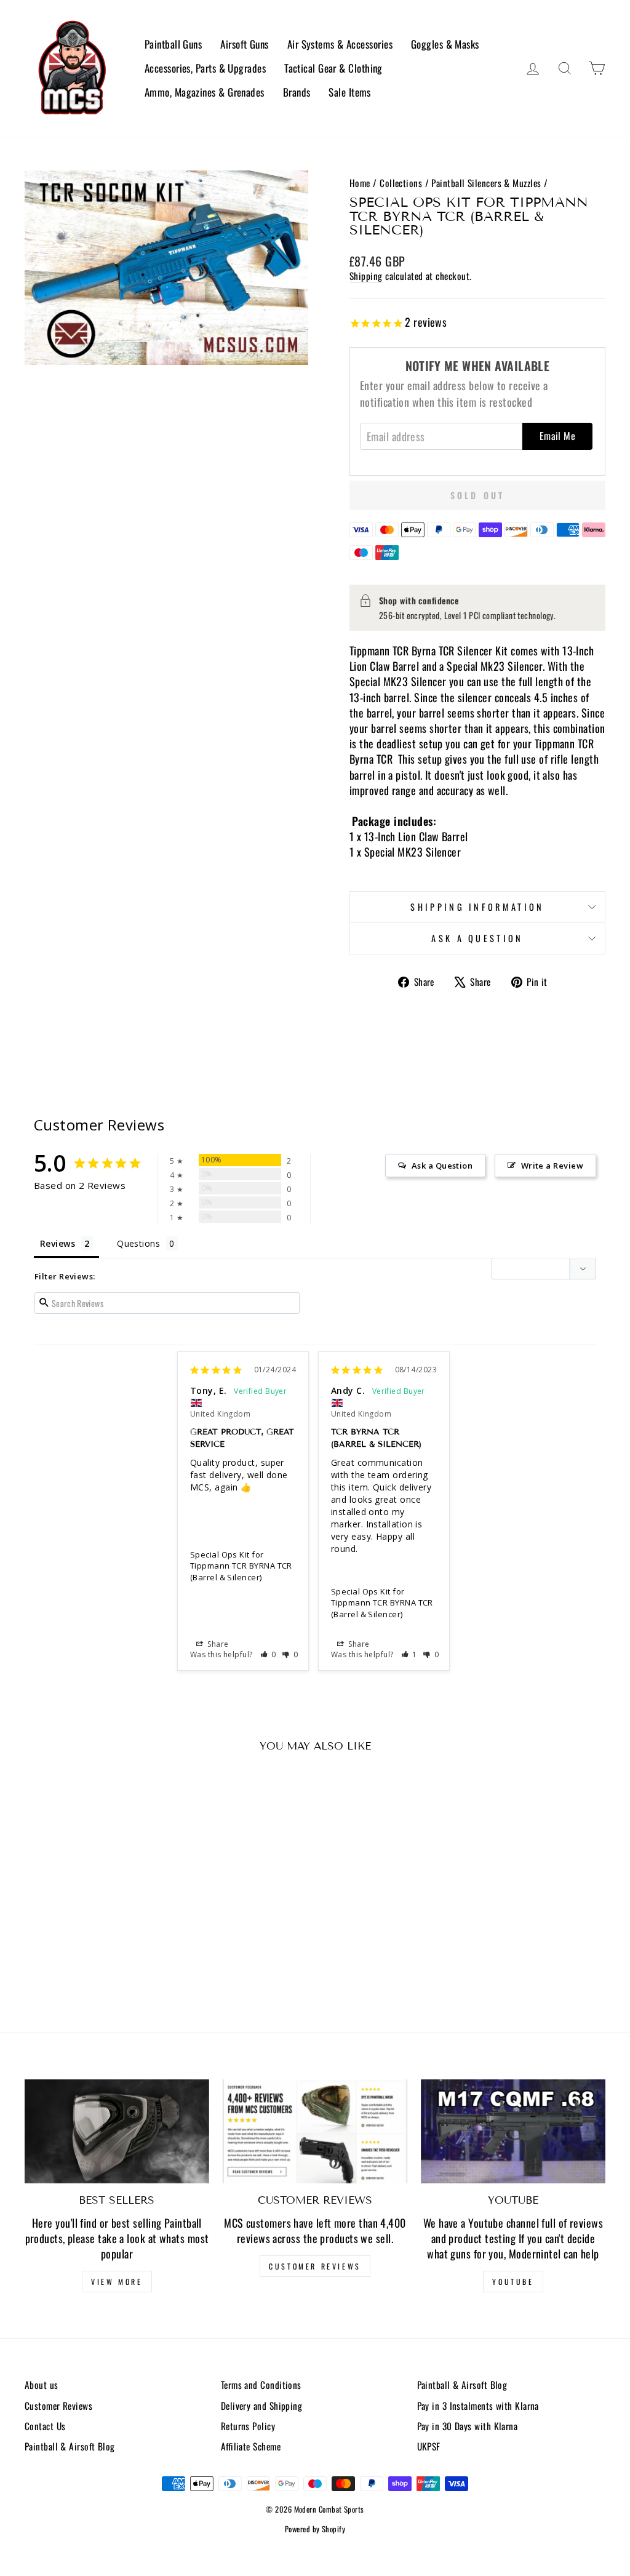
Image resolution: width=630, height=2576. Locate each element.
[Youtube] (513, 2131)
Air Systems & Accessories (340, 44)
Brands (297, 92)
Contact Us (45, 2426)
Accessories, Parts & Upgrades (205, 68)
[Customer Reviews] (315, 2131)
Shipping (366, 276)
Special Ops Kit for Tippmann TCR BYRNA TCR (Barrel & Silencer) (241, 1566)
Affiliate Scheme (251, 2446)
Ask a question (477, 938)
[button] (269, 1654)
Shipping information (477, 907)
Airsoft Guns (244, 44)
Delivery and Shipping (261, 2406)
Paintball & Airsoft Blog (70, 2446)
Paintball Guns (173, 44)
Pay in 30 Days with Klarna (468, 2426)
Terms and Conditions (261, 2385)
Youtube (513, 2282)
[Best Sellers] (117, 2131)
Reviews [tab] (58, 1243)
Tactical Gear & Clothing (333, 68)
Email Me (557, 436)
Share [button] (217, 1644)
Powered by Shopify (315, 2529)
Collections (401, 183)
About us (42, 2385)
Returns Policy (248, 2426)
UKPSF (429, 2446)
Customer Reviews (315, 2266)
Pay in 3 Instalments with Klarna (478, 2406)
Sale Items (350, 92)
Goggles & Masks (445, 44)
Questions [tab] (138, 1243)
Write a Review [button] (552, 1166)
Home (360, 183)
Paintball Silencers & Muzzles (486, 183)
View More (117, 2282)
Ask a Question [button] (442, 1166)
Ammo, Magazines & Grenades (205, 92)
